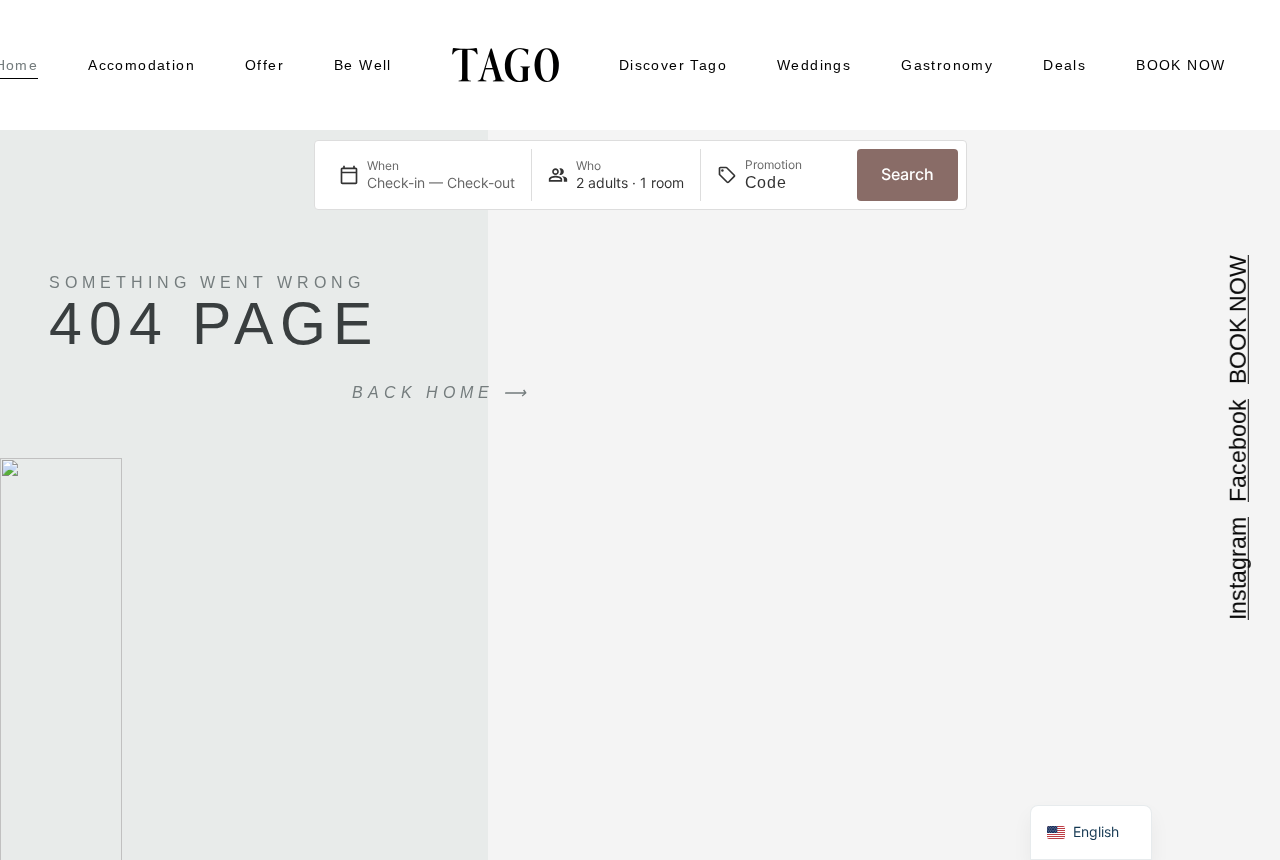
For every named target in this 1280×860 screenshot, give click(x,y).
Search (907, 174)
